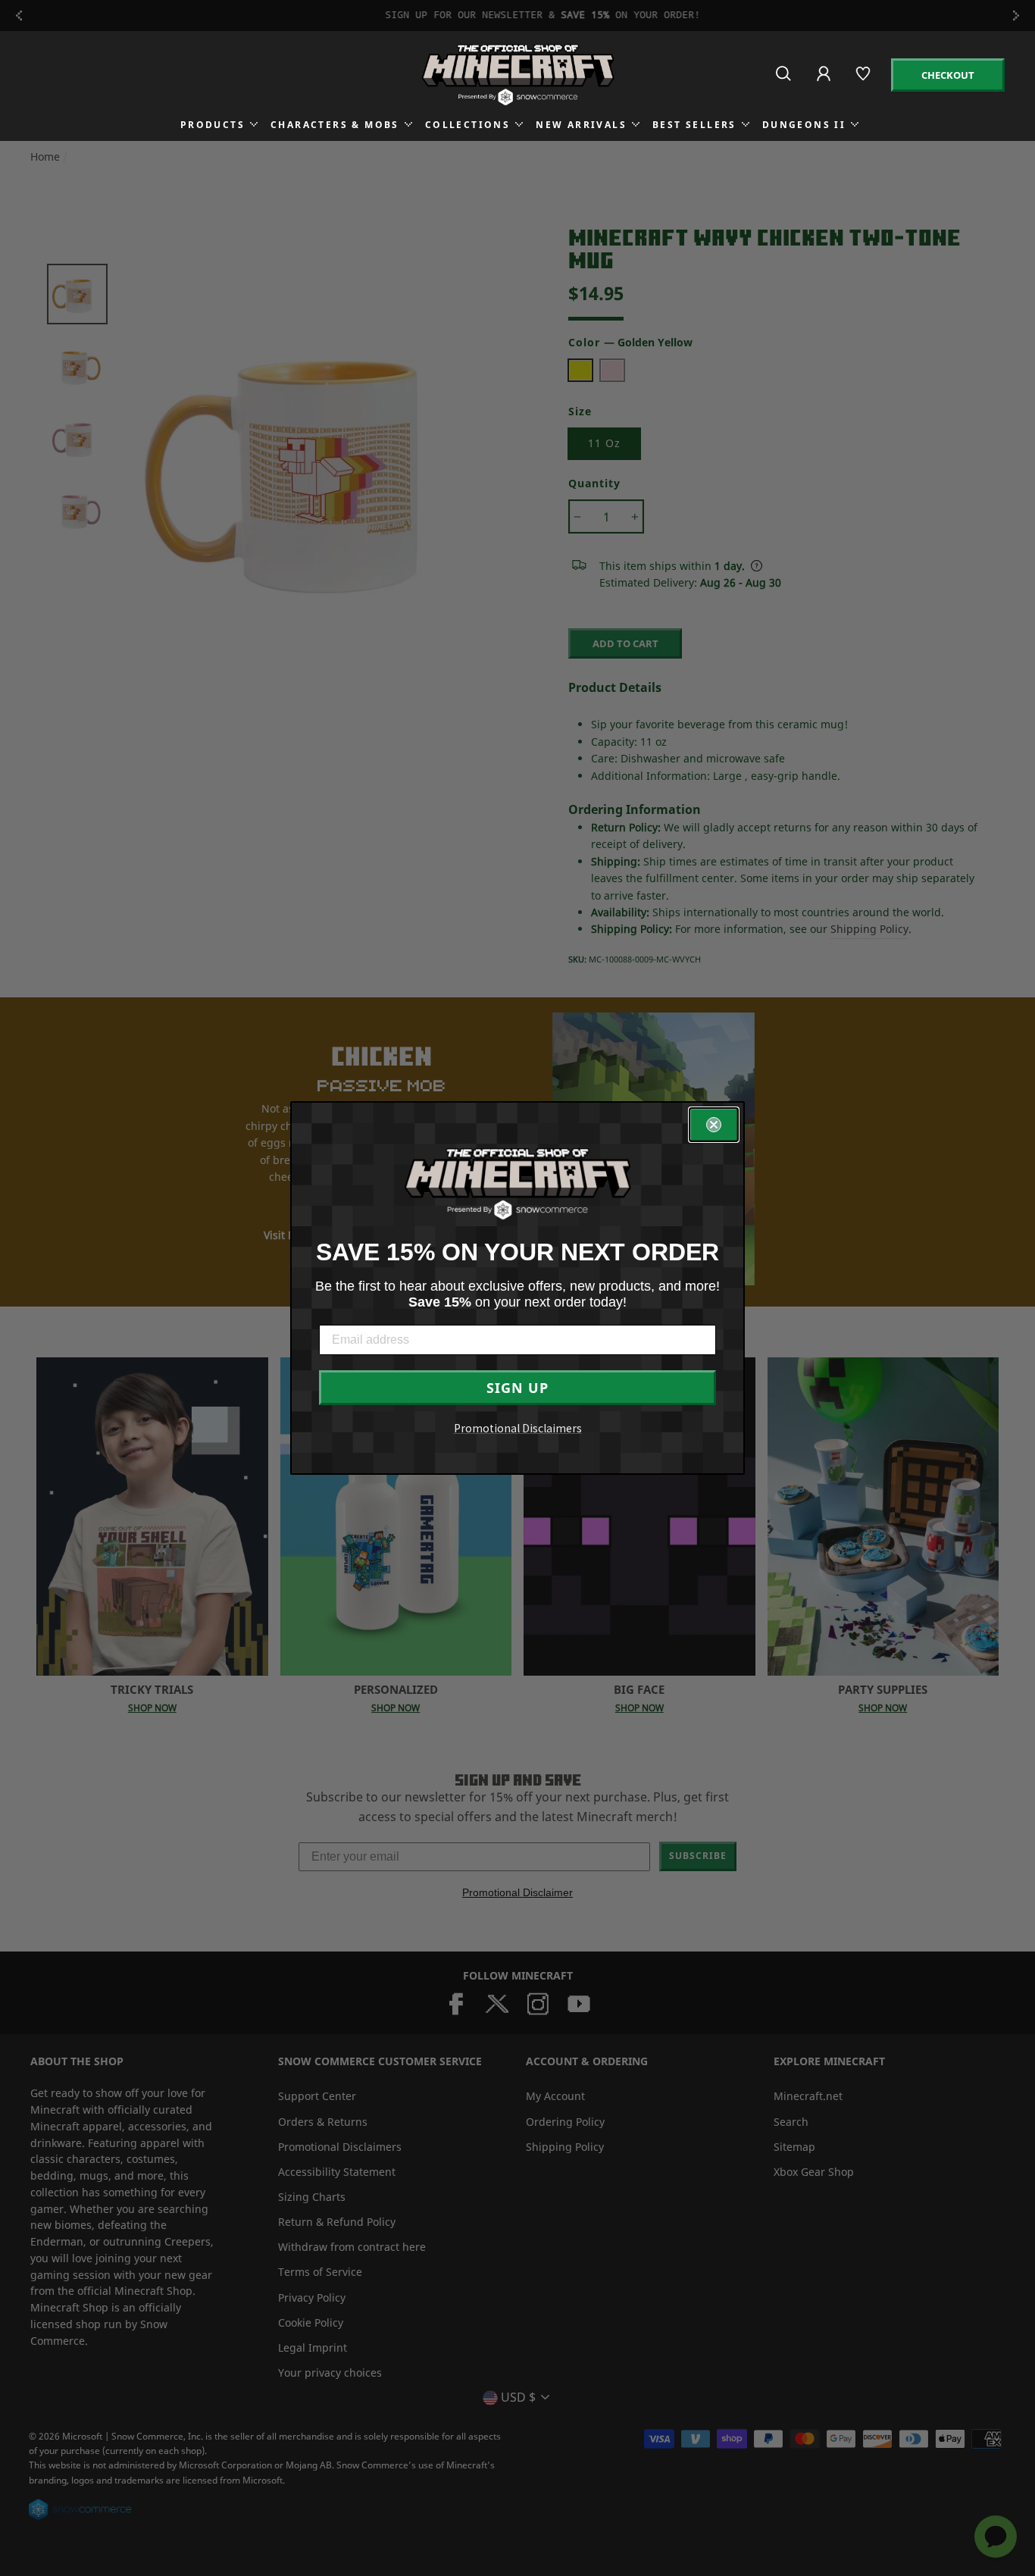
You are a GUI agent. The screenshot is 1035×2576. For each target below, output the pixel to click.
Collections (467, 125)
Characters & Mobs (335, 125)
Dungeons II (804, 125)
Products (213, 125)
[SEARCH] (785, 80)
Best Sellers (694, 125)
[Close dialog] (714, 1125)
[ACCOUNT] (825, 84)
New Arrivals (581, 125)
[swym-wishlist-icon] (864, 80)
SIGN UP (517, 1388)
